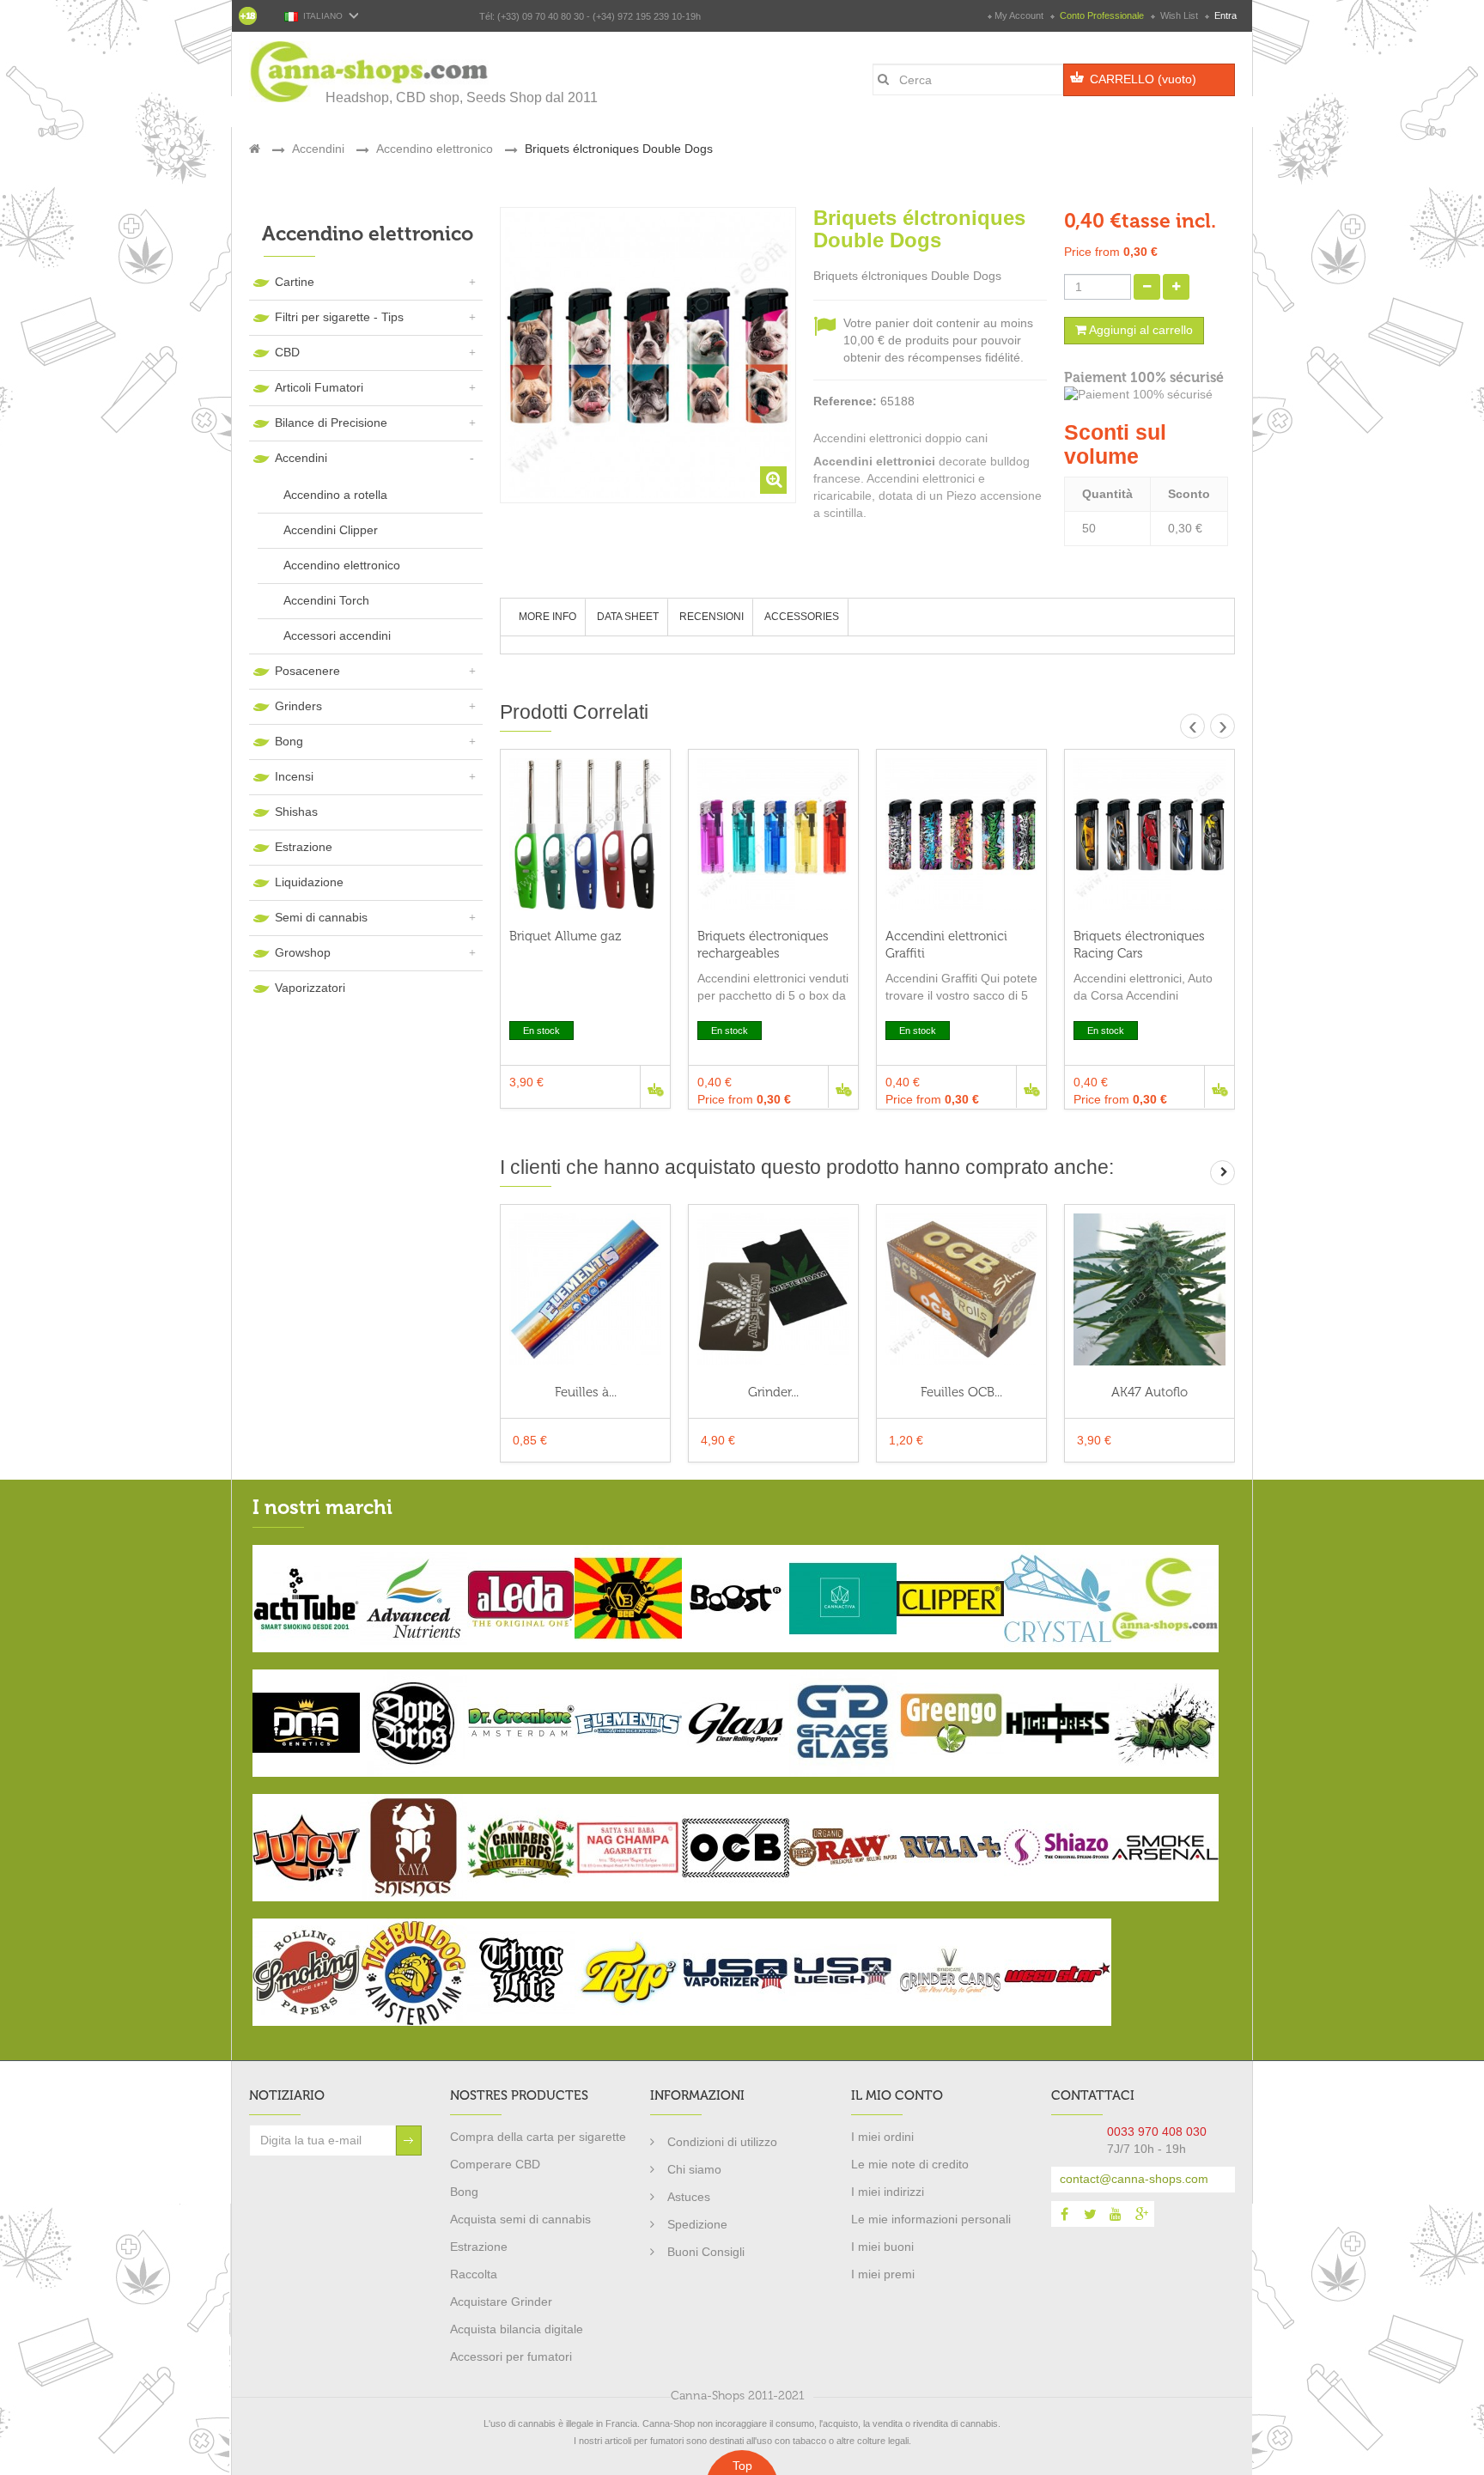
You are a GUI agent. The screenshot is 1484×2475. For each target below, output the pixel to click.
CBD (287, 352)
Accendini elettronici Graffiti (946, 945)
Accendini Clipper (331, 530)
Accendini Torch (326, 600)
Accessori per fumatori (511, 2356)
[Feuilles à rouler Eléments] (585, 1289)
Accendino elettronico (342, 565)
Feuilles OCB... (961, 1392)
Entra (1224, 15)
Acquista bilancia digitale (517, 2329)
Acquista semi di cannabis (520, 2219)
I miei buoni (882, 2247)
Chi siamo (694, 2169)
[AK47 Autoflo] (1149, 1289)
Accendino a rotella (335, 495)
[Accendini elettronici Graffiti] (961, 834)
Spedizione (697, 2224)
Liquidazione (309, 882)
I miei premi (883, 2274)
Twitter (1090, 2214)
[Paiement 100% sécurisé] (1149, 395)
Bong (289, 741)
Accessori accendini (337, 635)
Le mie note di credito (910, 2164)
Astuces (689, 2197)
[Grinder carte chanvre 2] (773, 1289)
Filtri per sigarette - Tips (339, 317)
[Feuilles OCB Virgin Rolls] (961, 1289)
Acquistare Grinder (501, 2302)
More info (547, 617)
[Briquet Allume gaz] (585, 834)
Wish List (1179, 15)
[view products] (306, 1597)
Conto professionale (1102, 15)
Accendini (301, 458)
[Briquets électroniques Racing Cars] (1149, 834)
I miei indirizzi (888, 2192)
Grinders (298, 706)
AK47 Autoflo (1149, 1392)
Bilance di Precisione (331, 423)
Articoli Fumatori (319, 387)
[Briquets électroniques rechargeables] (773, 834)
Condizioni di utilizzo (722, 2142)
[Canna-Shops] (370, 72)
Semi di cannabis (321, 917)
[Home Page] (255, 149)
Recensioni (712, 617)
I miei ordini (882, 2137)
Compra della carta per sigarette (538, 2137)
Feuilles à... (586, 1392)
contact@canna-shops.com (1134, 2179)
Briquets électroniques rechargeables (763, 945)
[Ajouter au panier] (655, 1087)
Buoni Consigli (706, 2252)
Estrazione (304, 847)
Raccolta (474, 2274)
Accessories (802, 617)
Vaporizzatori (310, 988)
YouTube (1116, 2214)
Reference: (845, 401)
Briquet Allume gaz (565, 936)
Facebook (1064, 2214)
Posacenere (307, 671)
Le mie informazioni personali (931, 2219)
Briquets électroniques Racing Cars (1139, 945)
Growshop (303, 952)
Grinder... (773, 1392)
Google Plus (1141, 2214)
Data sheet (628, 617)
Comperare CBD (495, 2164)
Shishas (296, 812)
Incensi (294, 776)
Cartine (295, 282)
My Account (1019, 15)
